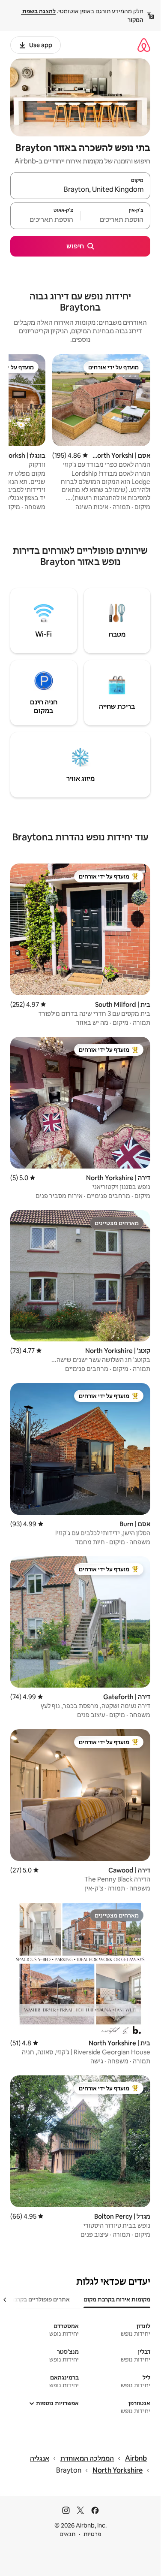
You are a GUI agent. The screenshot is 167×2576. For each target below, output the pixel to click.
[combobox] (80, 190)
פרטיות (92, 2534)
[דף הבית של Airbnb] (144, 45)
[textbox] (115, 220)
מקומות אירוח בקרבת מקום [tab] (117, 2299)
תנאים (67, 2534)
